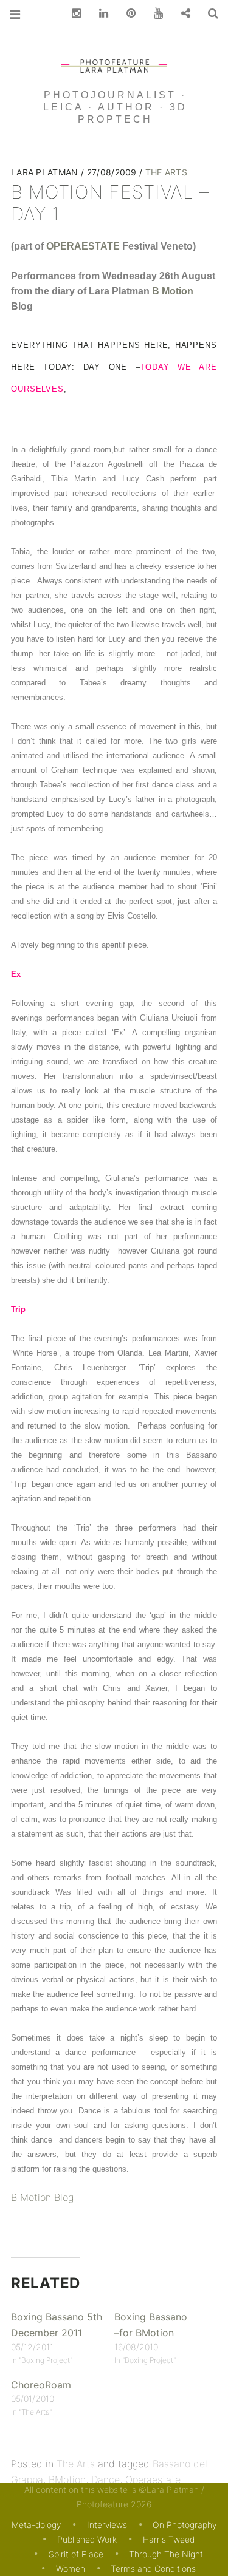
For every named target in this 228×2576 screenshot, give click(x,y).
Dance (105, 2479)
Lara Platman (46, 172)
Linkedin (99, 14)
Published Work (87, 2539)
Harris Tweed (169, 2539)
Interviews (107, 2525)
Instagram (72, 14)
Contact (181, 14)
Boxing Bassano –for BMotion (151, 2325)
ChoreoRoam (41, 2384)
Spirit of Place (76, 2554)
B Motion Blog (42, 2197)
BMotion (67, 2479)
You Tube (154, 14)
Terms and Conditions (153, 2568)
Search (209, 14)
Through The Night (166, 2554)
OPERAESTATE (83, 246)
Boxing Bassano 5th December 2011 (57, 2325)
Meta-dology (36, 2525)
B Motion (173, 291)
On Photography (185, 2525)
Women (71, 2568)
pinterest (126, 14)
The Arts (166, 172)
